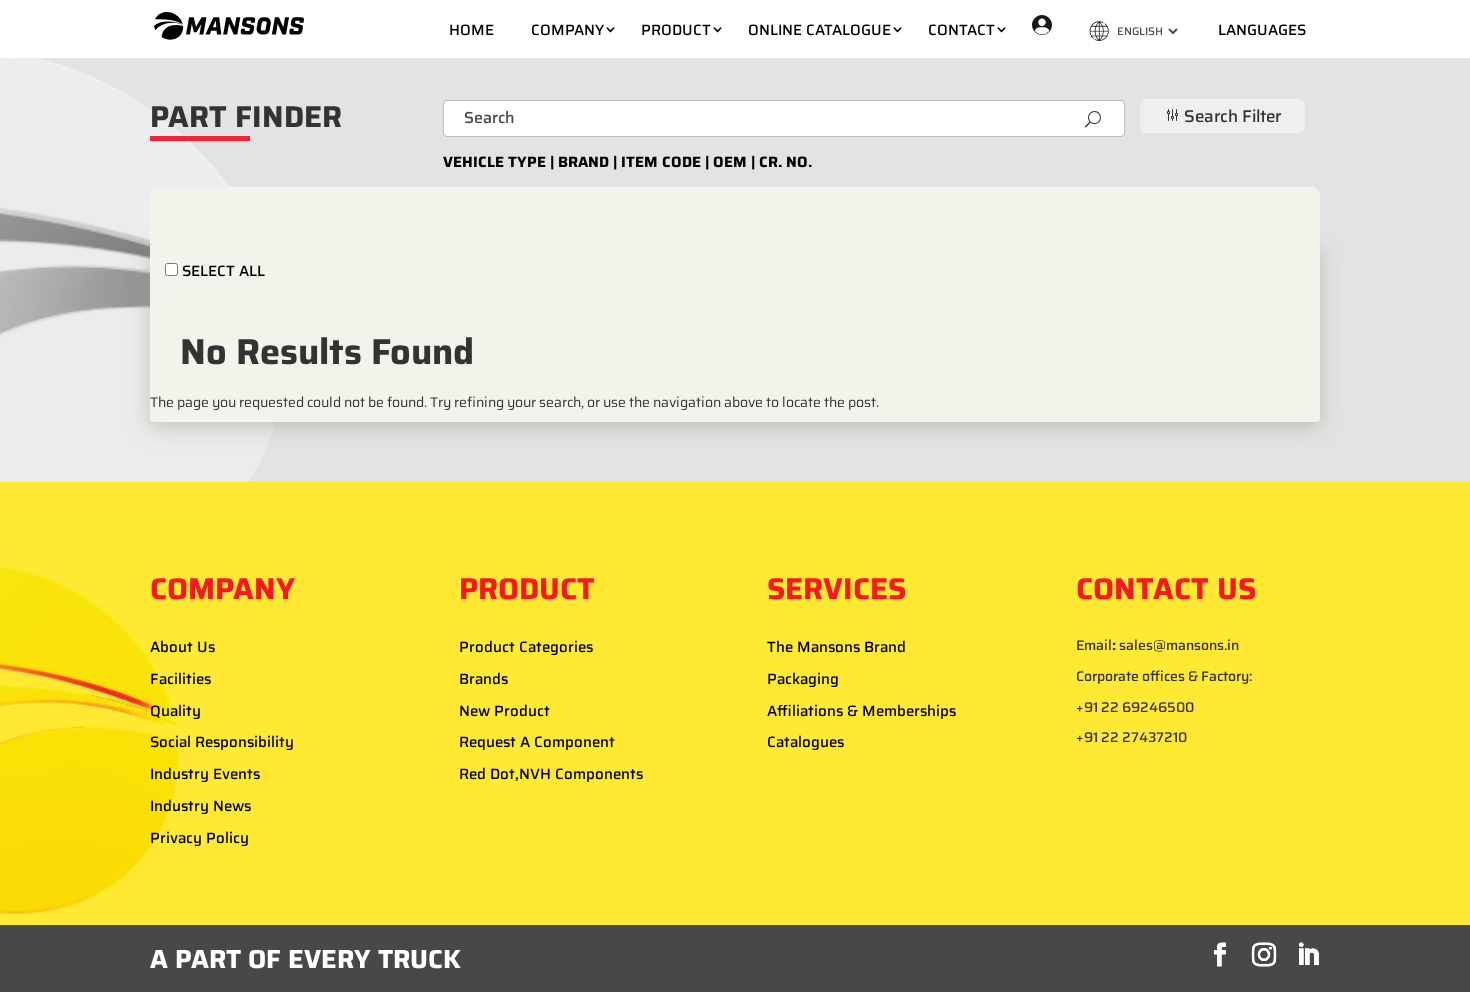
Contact (961, 30)
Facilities (180, 679)
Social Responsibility (222, 742)
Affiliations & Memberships (861, 711)
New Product (504, 711)
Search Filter (1222, 116)
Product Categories (526, 647)
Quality (175, 711)
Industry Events (205, 774)
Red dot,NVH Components (551, 774)
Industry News (200, 806)
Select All (221, 270)
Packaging (803, 679)
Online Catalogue (819, 30)
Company (567, 30)
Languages (1262, 30)
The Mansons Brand (836, 647)
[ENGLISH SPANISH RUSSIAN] (1135, 31)
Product (676, 30)
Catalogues (805, 742)
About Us (182, 647)
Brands (483, 679)
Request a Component (537, 742)
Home (471, 30)
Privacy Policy (199, 838)
